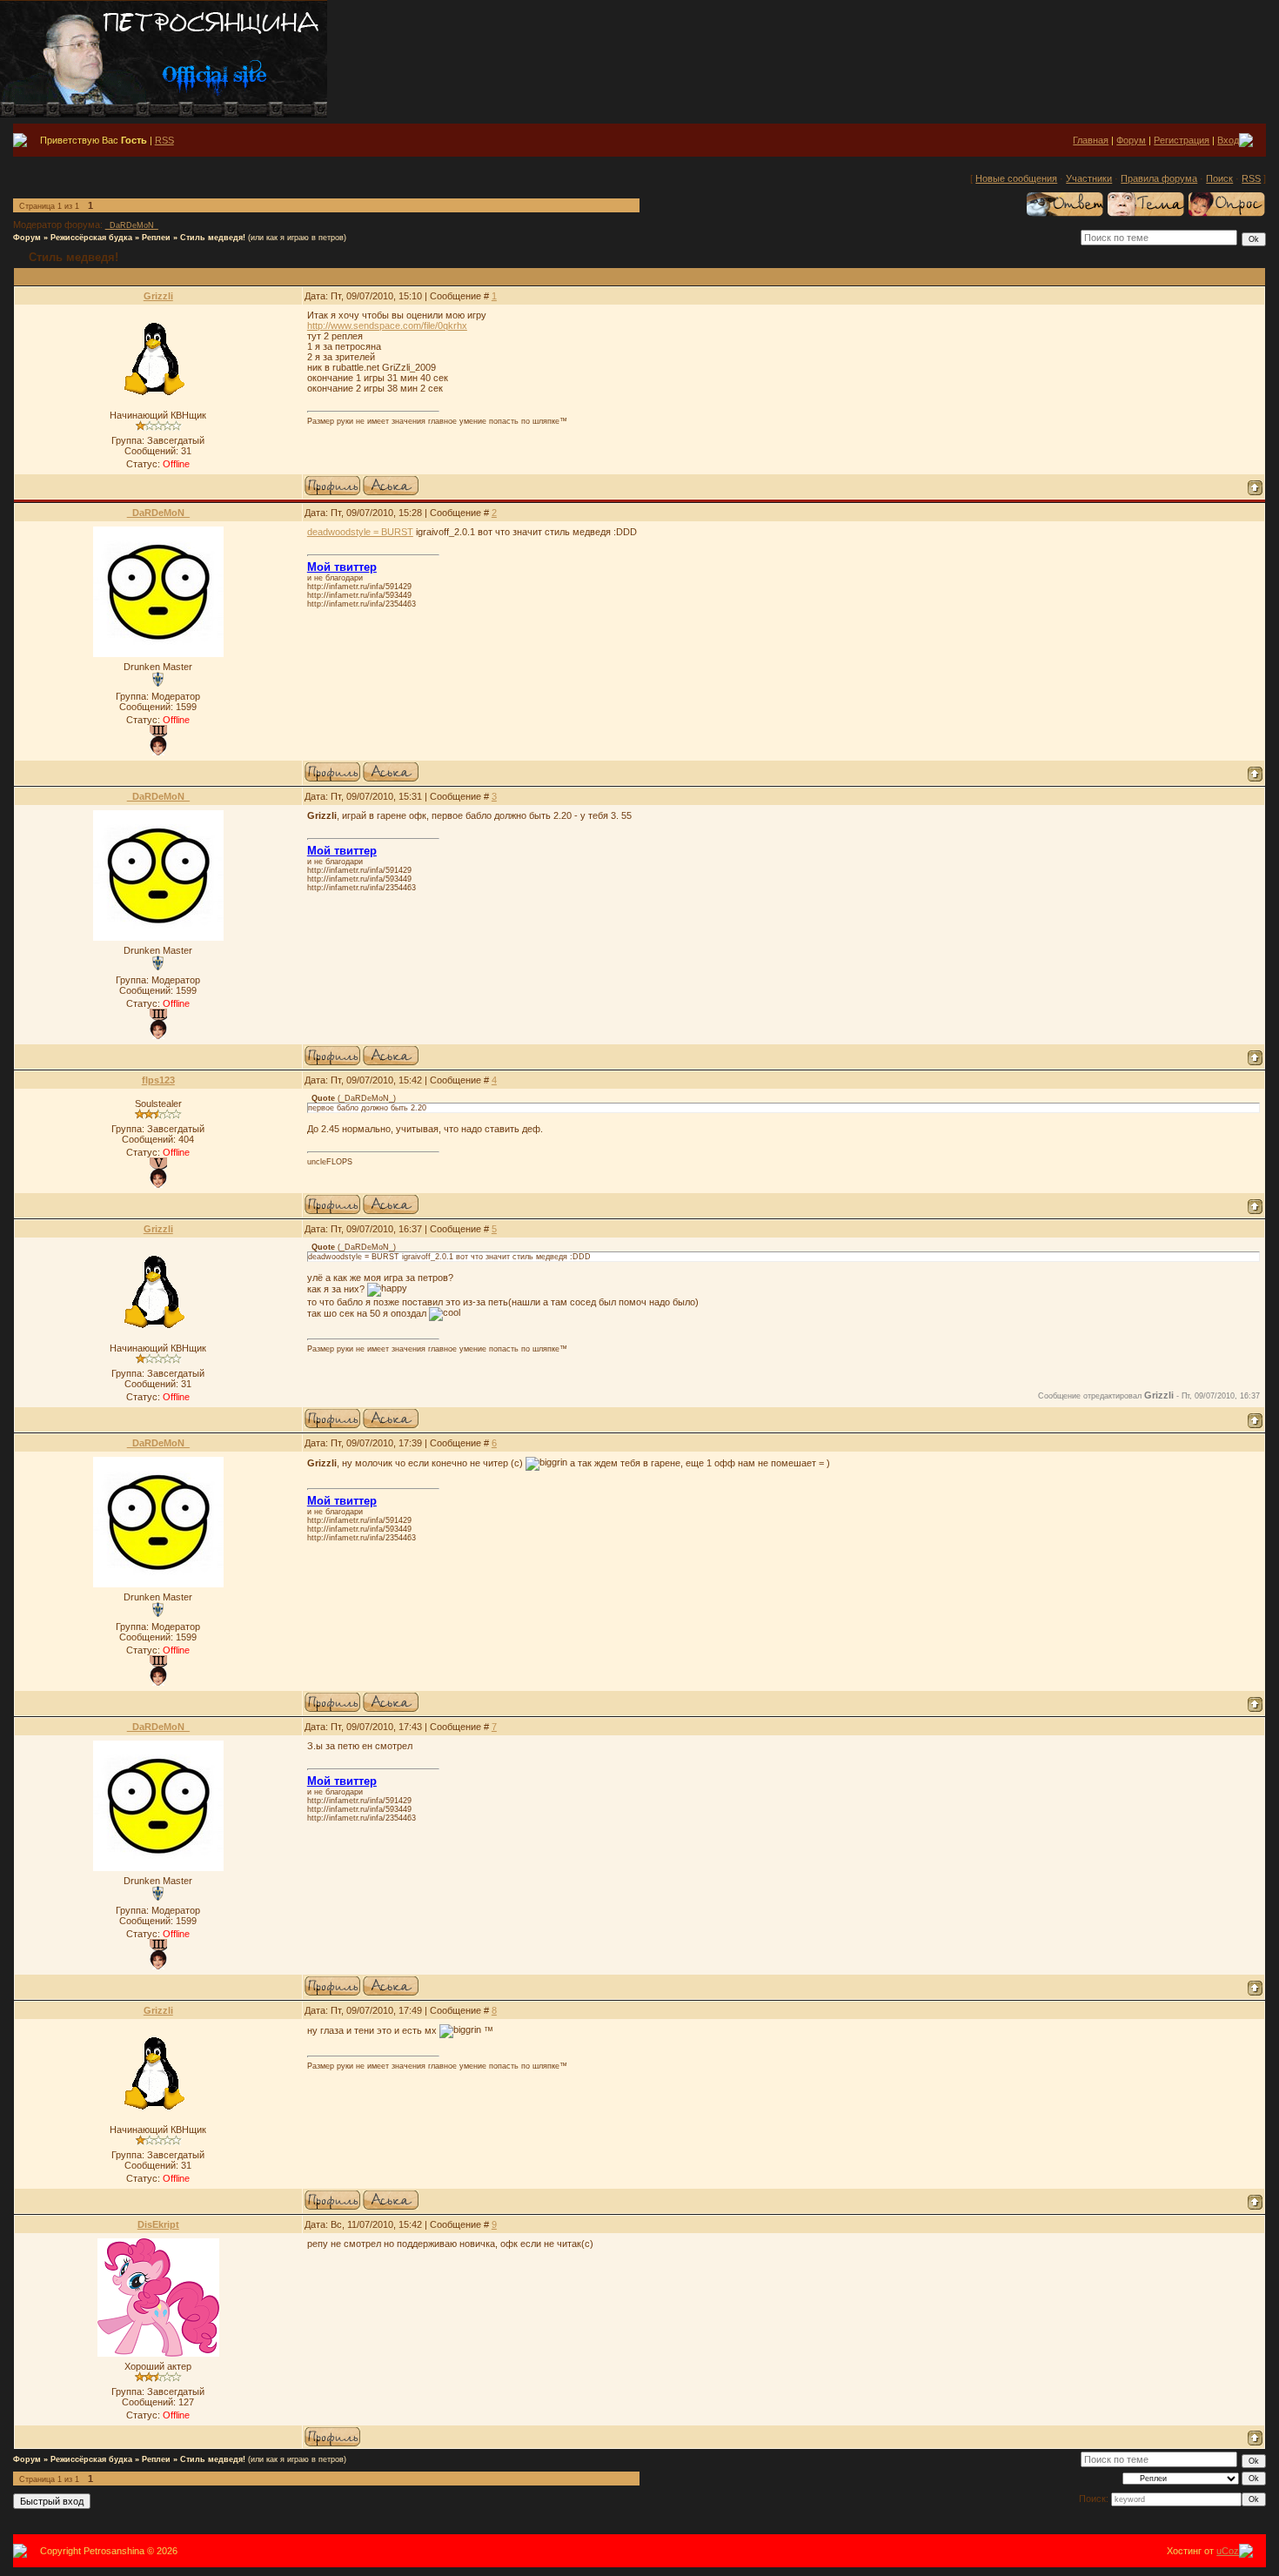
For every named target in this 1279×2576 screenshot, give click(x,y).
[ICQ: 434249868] (391, 486)
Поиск (1219, 178)
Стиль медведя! (213, 238)
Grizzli (158, 296)
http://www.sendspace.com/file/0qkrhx (387, 325)
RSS (164, 140)
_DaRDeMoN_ (132, 225)
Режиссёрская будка (91, 238)
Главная (1091, 140)
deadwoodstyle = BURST (360, 532)
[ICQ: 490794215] (391, 772)
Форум (1131, 140)
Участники (1089, 178)
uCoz (1228, 2551)
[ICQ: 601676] (391, 1204)
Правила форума (1159, 178)
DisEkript (158, 2224)
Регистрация (1182, 140)
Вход (1228, 140)
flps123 (158, 1080)
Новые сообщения (1016, 178)
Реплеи (156, 238)
